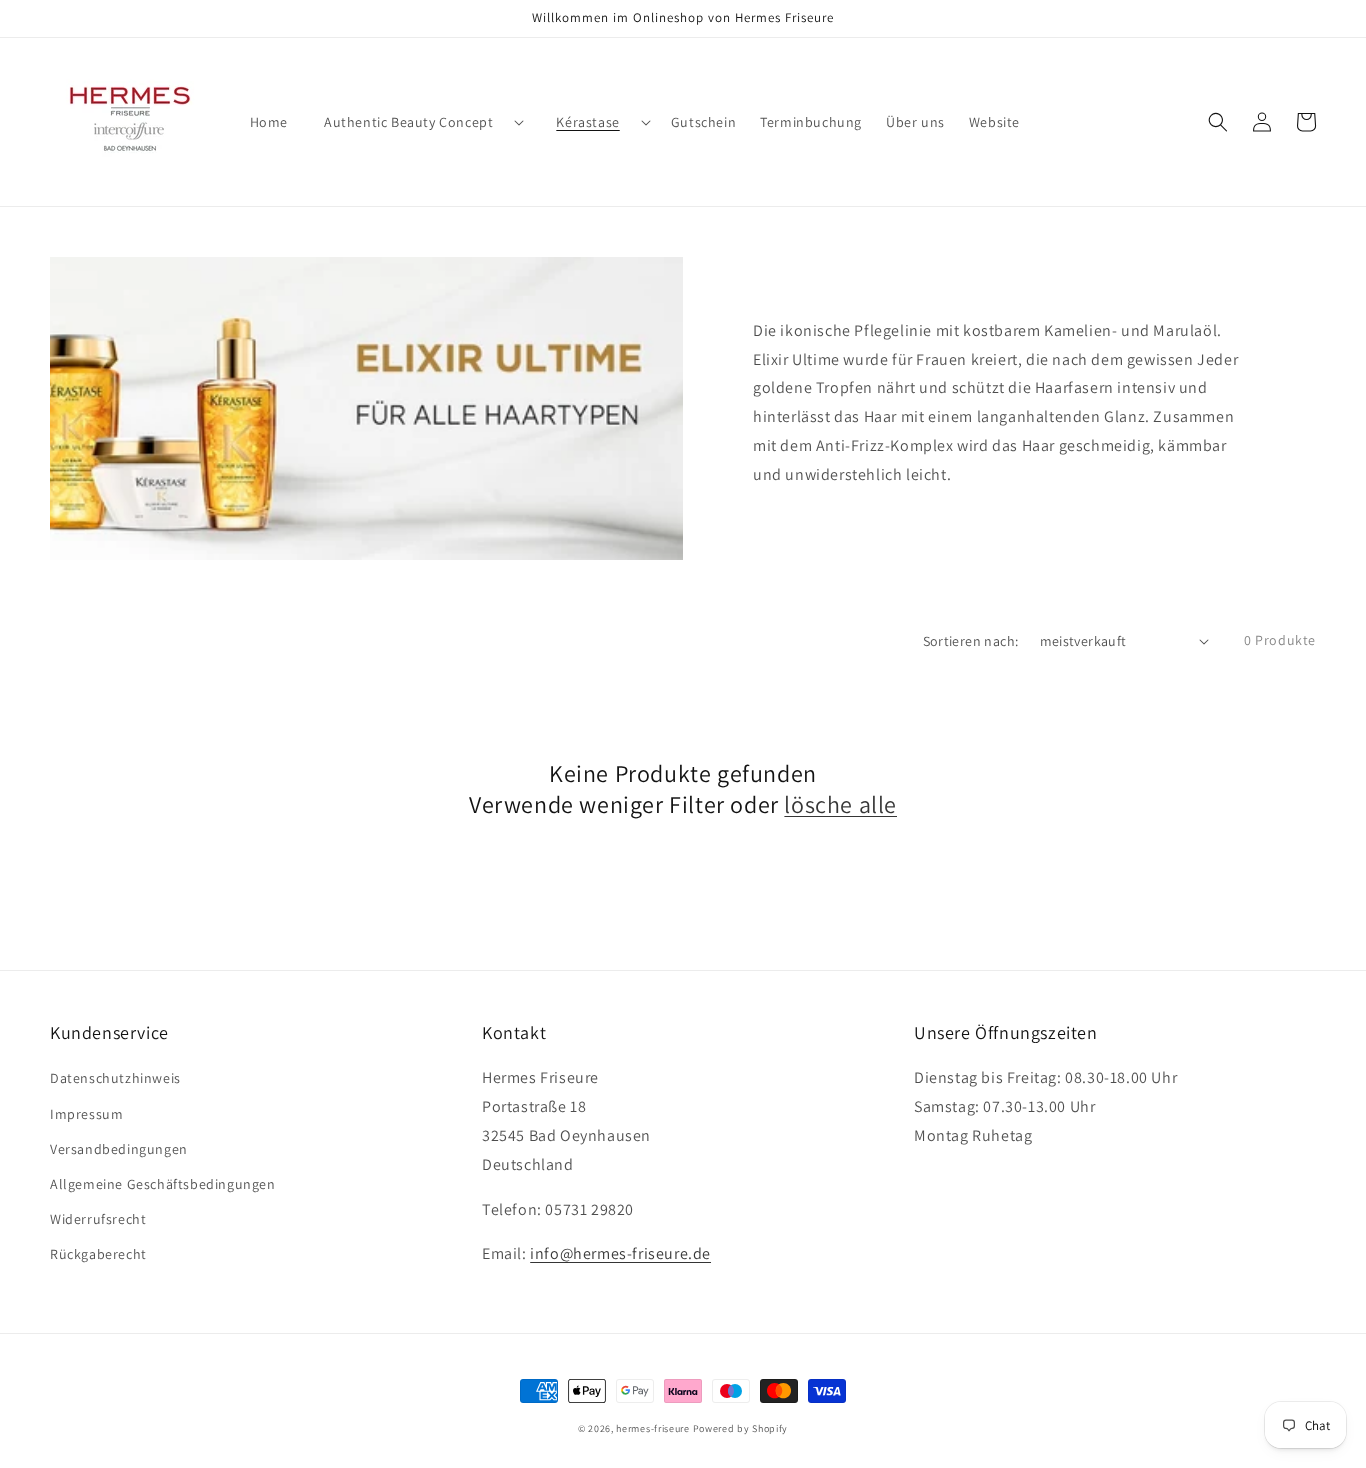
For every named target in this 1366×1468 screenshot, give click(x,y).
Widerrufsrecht (98, 1219)
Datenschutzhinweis (115, 1078)
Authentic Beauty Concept (408, 122)
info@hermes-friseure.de (620, 1253)
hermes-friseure (653, 1428)
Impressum (86, 1114)
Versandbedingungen (119, 1149)
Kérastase (587, 122)
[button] (1218, 122)
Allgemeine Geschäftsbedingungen (163, 1184)
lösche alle (840, 804)
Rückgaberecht (98, 1254)
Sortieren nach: (971, 641)
